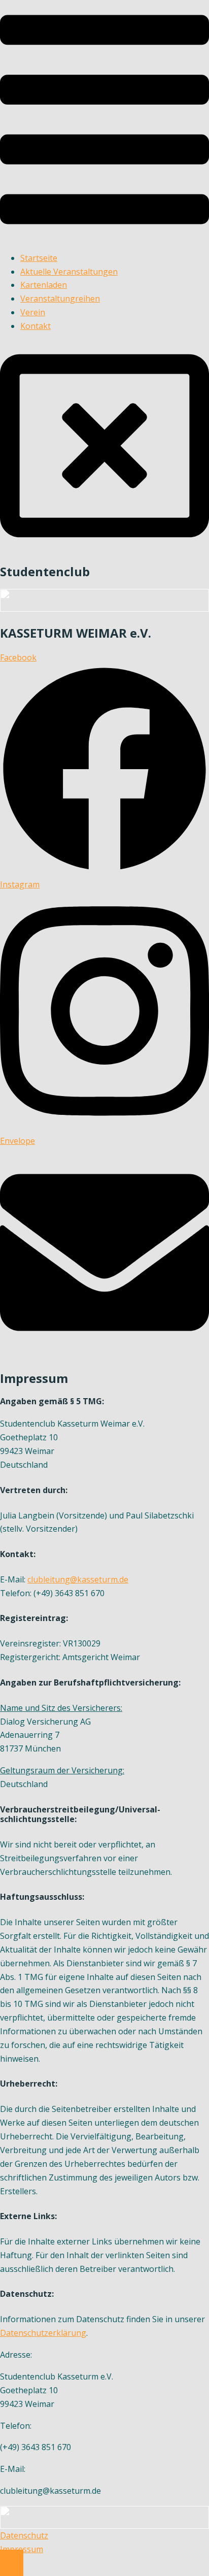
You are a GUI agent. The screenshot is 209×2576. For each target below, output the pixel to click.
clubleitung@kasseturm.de (78, 1579)
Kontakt (36, 326)
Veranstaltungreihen (60, 299)
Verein (33, 312)
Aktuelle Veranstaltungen (69, 272)
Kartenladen (44, 285)
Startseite (39, 258)
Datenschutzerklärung (43, 2333)
